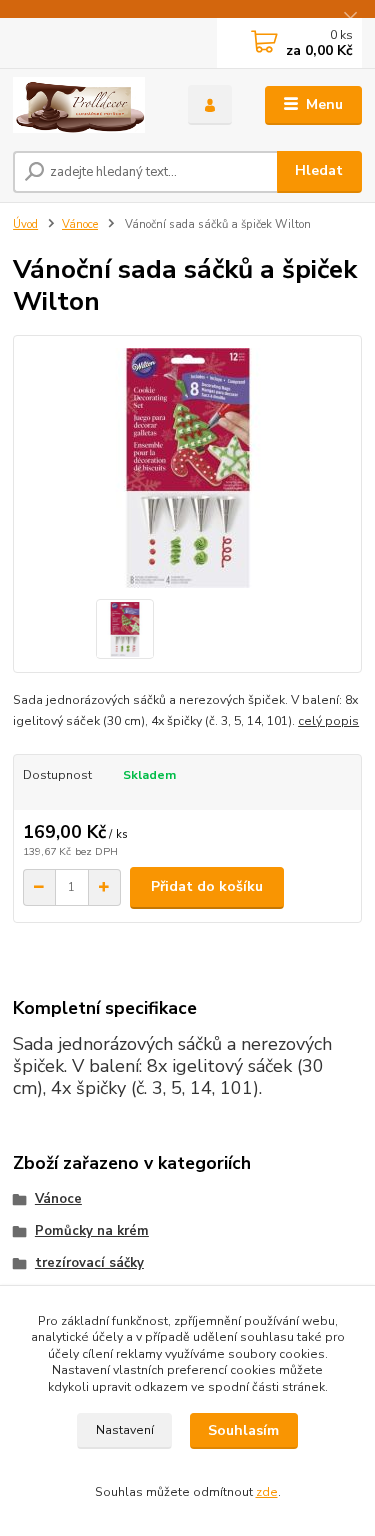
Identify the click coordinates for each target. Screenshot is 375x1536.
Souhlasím (243, 1430)
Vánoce (80, 224)
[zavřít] (350, 20)
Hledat (319, 170)
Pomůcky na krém (92, 1231)
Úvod (25, 224)
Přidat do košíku (207, 886)
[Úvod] (85, 105)
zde (267, 1492)
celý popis (328, 721)
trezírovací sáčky (89, 1263)
